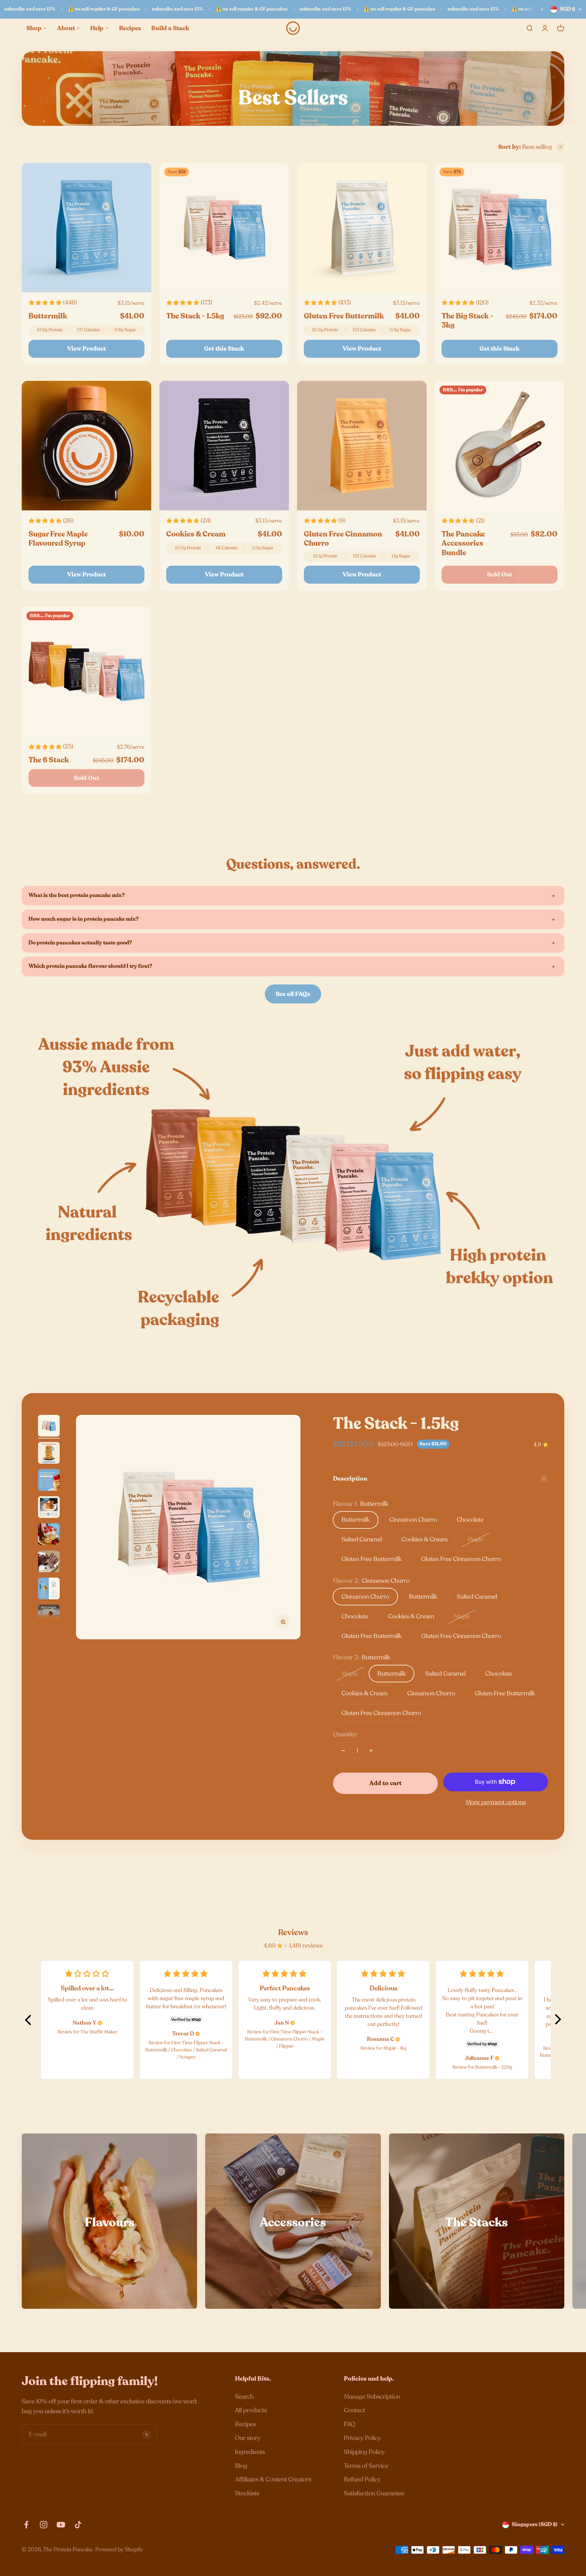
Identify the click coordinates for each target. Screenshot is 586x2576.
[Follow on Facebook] (26, 2525)
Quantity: (345, 1734)
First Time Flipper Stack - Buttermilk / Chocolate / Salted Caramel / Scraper (186, 2050)
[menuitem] (37, 28)
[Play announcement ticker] (542, 9)
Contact (354, 2410)
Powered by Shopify (119, 2550)
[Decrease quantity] (343, 1751)
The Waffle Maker (99, 2032)
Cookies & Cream (196, 534)
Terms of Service (366, 2466)
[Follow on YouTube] (61, 2525)
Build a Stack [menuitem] (170, 28)
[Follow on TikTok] (78, 2525)
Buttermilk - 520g (494, 2067)
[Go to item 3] (49, 1481)
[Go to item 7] (49, 1589)
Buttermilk (48, 316)
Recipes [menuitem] (130, 28)
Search (244, 2397)
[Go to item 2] (49, 1454)
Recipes (245, 2424)
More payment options (496, 1802)
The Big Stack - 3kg (467, 321)
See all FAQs (293, 994)
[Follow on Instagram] (44, 2525)
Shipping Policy (364, 2452)
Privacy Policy (362, 2438)
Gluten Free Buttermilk (344, 316)
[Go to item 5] (49, 1535)
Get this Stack (224, 349)
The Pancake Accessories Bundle (463, 543)
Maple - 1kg (395, 2048)
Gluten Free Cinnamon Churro (343, 539)
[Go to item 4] (49, 1508)
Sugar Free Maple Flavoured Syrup (58, 539)
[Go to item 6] (49, 1562)
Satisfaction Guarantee (374, 2493)
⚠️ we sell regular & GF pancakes (104, 9)
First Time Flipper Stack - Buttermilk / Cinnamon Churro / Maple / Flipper (285, 2039)
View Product (86, 349)
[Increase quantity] (371, 1751)
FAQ (350, 2424)
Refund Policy (362, 2479)
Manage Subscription (372, 2397)
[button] (28, 2020)
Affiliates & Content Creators (273, 2479)
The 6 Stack (49, 760)
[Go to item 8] (49, 1617)
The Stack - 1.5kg (195, 316)
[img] (100, 2023)
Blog (241, 2466)
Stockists (247, 2493)
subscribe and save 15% (30, 9)
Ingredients (250, 2452)
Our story (248, 2438)
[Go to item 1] (49, 1427)
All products (251, 2410)
